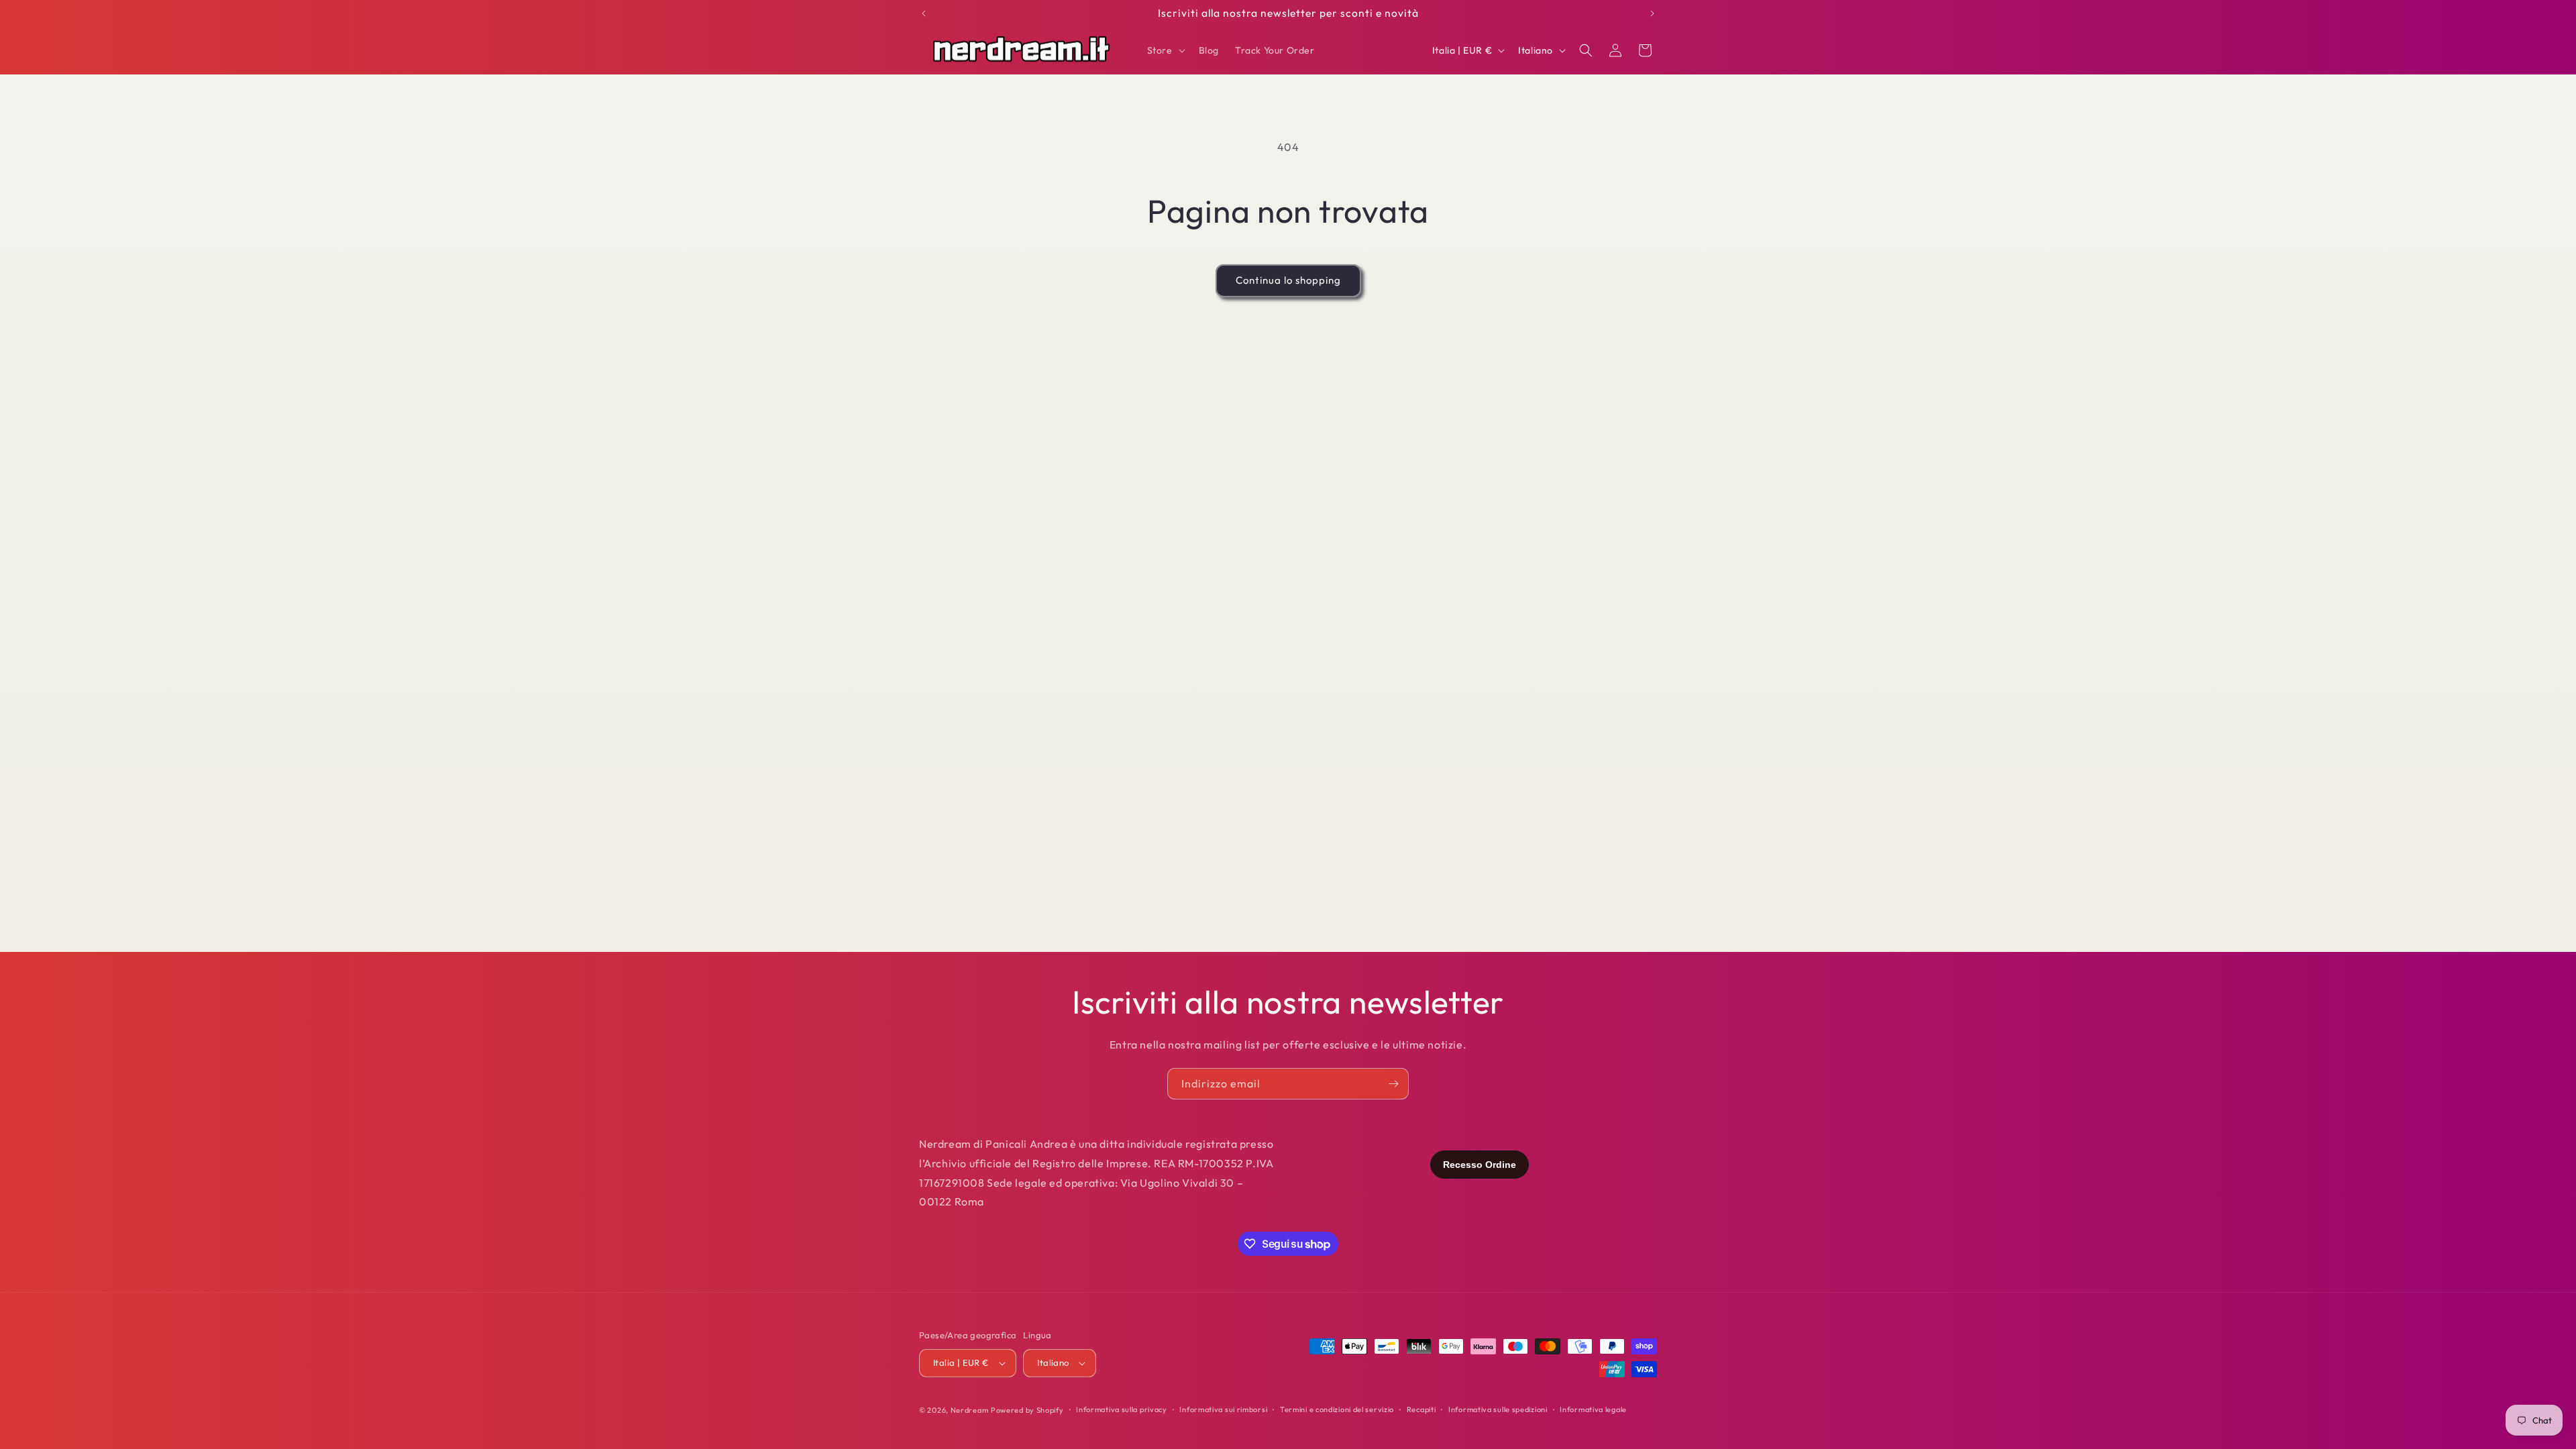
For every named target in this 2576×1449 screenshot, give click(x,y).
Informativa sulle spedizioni (1498, 1409)
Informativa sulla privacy (1122, 1409)
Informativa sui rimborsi (1223, 1409)
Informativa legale (1593, 1409)
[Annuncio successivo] (1652, 13)
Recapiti (1421, 1409)
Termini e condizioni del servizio (1337, 1409)
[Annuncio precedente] (924, 13)
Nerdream (970, 1410)
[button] (1165, 50)
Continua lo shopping (1288, 280)
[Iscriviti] (1393, 1084)
